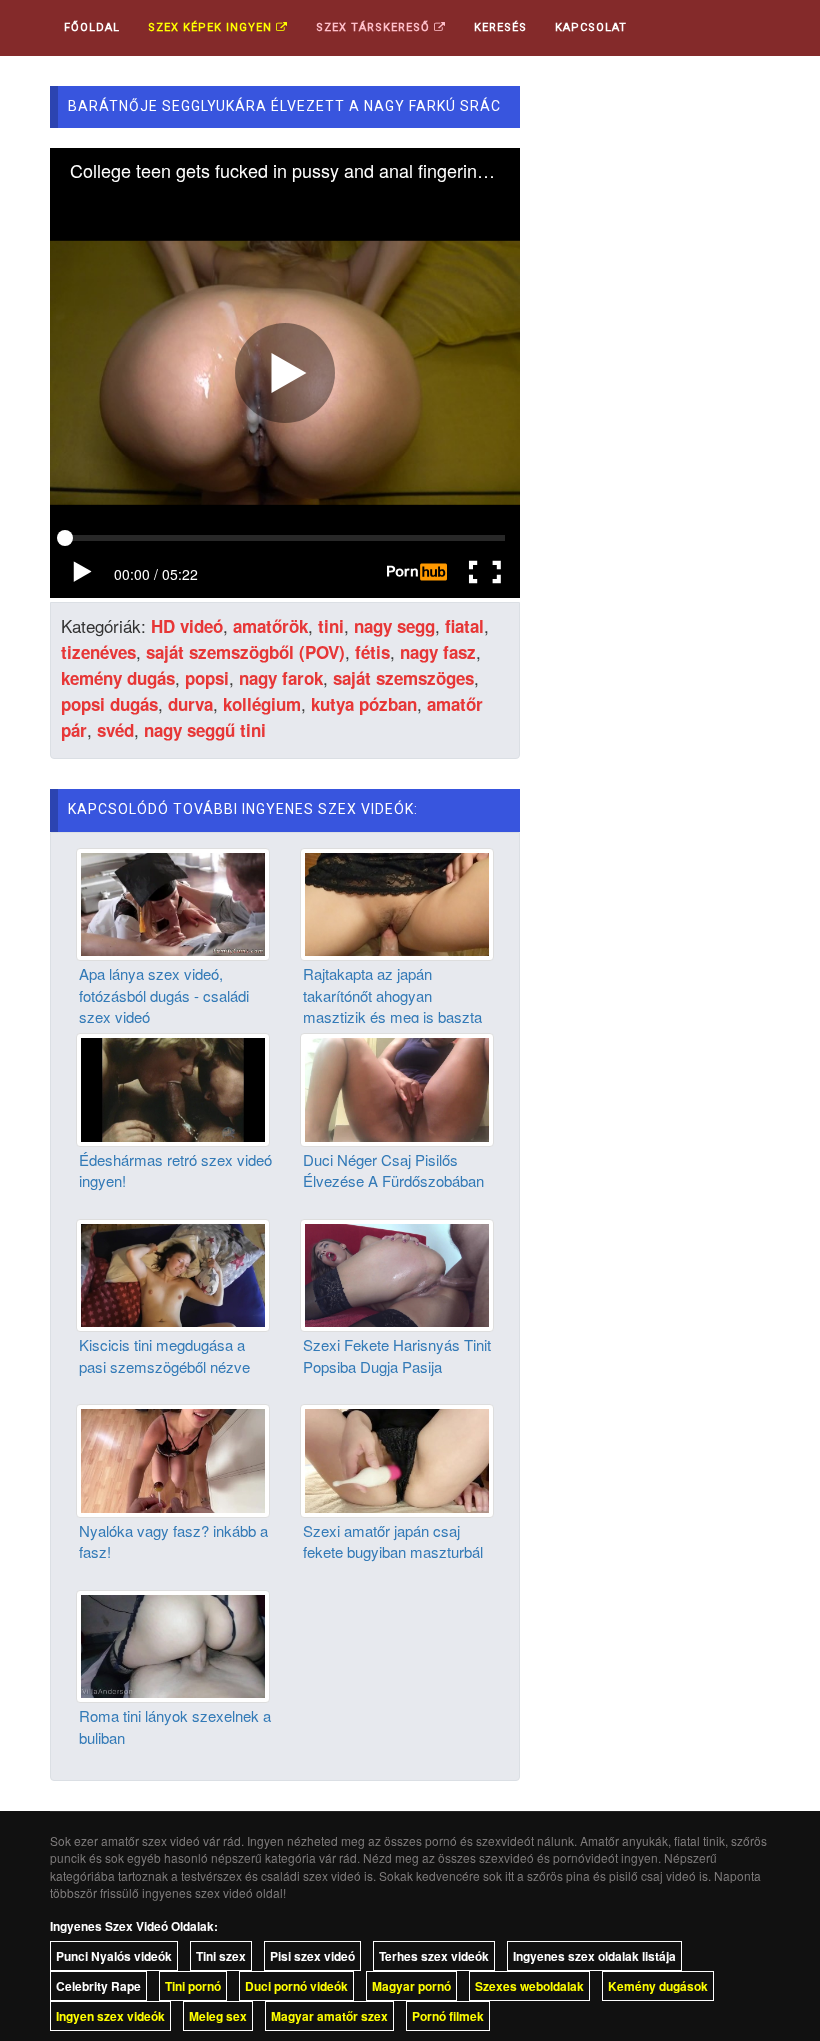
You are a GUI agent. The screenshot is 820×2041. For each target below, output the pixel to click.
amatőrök (270, 626)
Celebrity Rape (98, 1986)
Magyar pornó (411, 1986)
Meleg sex (218, 2016)
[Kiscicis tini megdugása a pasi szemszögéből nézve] (173, 1273)
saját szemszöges (403, 678)
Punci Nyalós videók (114, 1956)
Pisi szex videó (312, 1956)
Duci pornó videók (296, 1986)
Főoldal (92, 27)
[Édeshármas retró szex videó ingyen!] (173, 1088)
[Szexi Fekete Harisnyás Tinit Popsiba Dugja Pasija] (397, 1273)
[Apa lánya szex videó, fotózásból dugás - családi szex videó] (173, 902)
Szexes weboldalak (529, 1986)
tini (331, 626)
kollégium (262, 704)
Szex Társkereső (375, 27)
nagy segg (394, 626)
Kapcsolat (591, 27)
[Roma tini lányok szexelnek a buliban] (173, 1644)
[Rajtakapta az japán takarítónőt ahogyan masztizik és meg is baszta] (397, 902)
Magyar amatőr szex (329, 2016)
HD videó (187, 626)
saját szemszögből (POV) (245, 652)
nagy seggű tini (205, 730)
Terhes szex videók (434, 1956)
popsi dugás (109, 704)
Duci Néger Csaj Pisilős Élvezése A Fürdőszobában (393, 1170)
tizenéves (98, 652)
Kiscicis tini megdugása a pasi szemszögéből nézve (164, 1355)
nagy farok (281, 678)
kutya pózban (364, 704)
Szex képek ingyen (212, 27)
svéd (115, 730)
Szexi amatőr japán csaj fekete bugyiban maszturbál (393, 1541)
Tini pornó (193, 1986)
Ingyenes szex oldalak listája (594, 1956)
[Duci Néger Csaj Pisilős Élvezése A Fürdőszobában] (397, 1088)
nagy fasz (438, 652)
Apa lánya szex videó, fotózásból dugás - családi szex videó (164, 995)
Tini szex (221, 1956)
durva (190, 704)
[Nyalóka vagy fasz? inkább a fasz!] (173, 1459)
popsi (207, 678)
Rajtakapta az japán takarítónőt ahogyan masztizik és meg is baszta (392, 995)
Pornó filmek (448, 2016)
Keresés (500, 27)
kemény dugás (118, 678)
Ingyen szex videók (110, 2016)
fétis (372, 652)
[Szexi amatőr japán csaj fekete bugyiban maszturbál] (397, 1459)
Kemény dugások (658, 1986)
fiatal (464, 626)
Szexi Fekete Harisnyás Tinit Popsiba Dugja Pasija (397, 1355)
